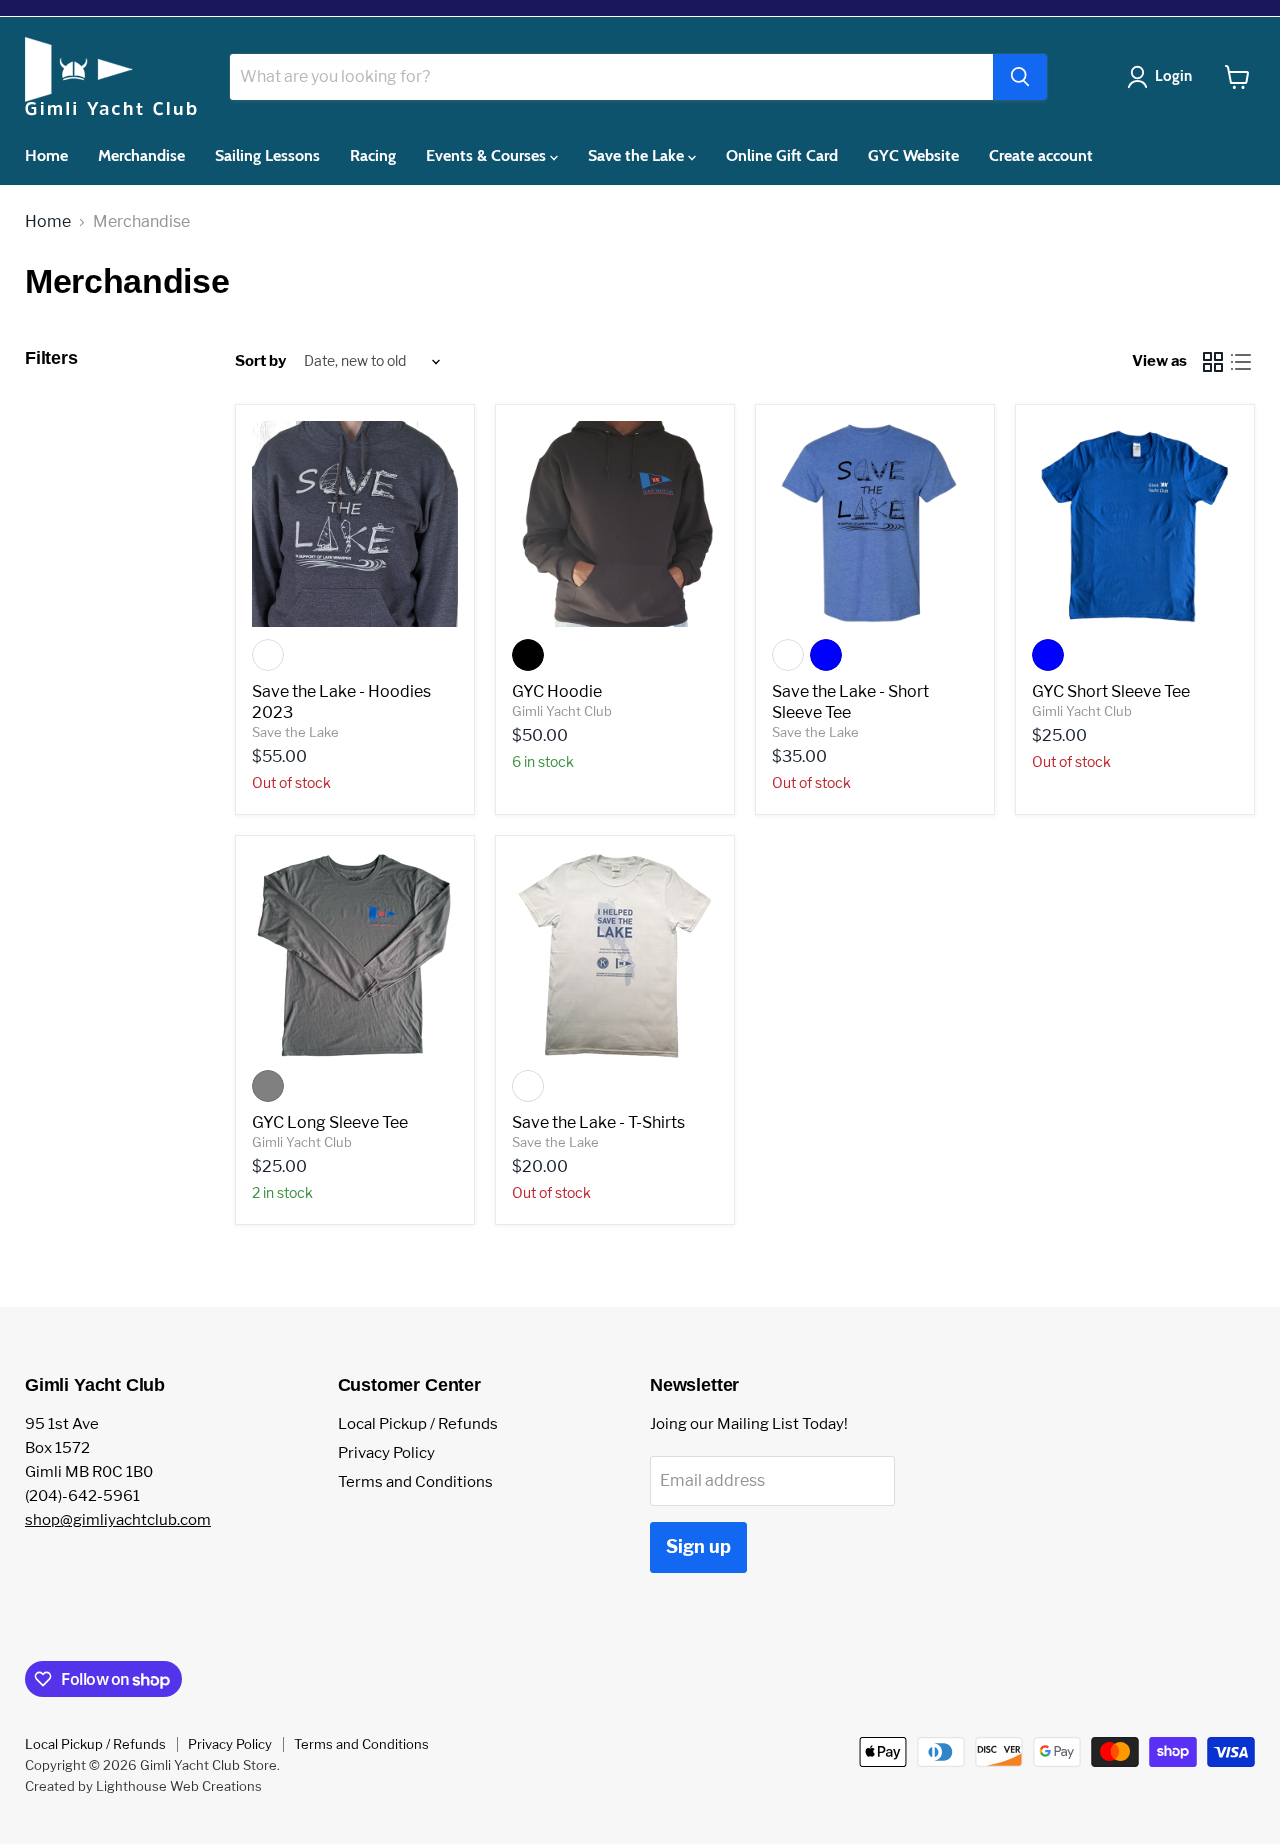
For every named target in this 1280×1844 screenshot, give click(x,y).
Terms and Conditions (415, 1482)
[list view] (1241, 362)
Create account (1041, 155)
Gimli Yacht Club (562, 711)
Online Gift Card (782, 155)
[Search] (1020, 77)
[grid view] (1213, 362)
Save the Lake (638, 155)
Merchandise (141, 155)
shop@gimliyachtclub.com (118, 1520)
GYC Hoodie (557, 691)
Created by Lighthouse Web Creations (143, 1786)
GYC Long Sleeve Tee (330, 1122)
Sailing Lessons (267, 155)
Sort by (260, 361)
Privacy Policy (386, 1453)
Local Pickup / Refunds (418, 1424)
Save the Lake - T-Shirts (598, 1122)
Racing (373, 155)
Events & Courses (488, 155)
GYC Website (913, 155)
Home (46, 155)
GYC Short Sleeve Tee (1111, 691)
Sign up (698, 1546)
